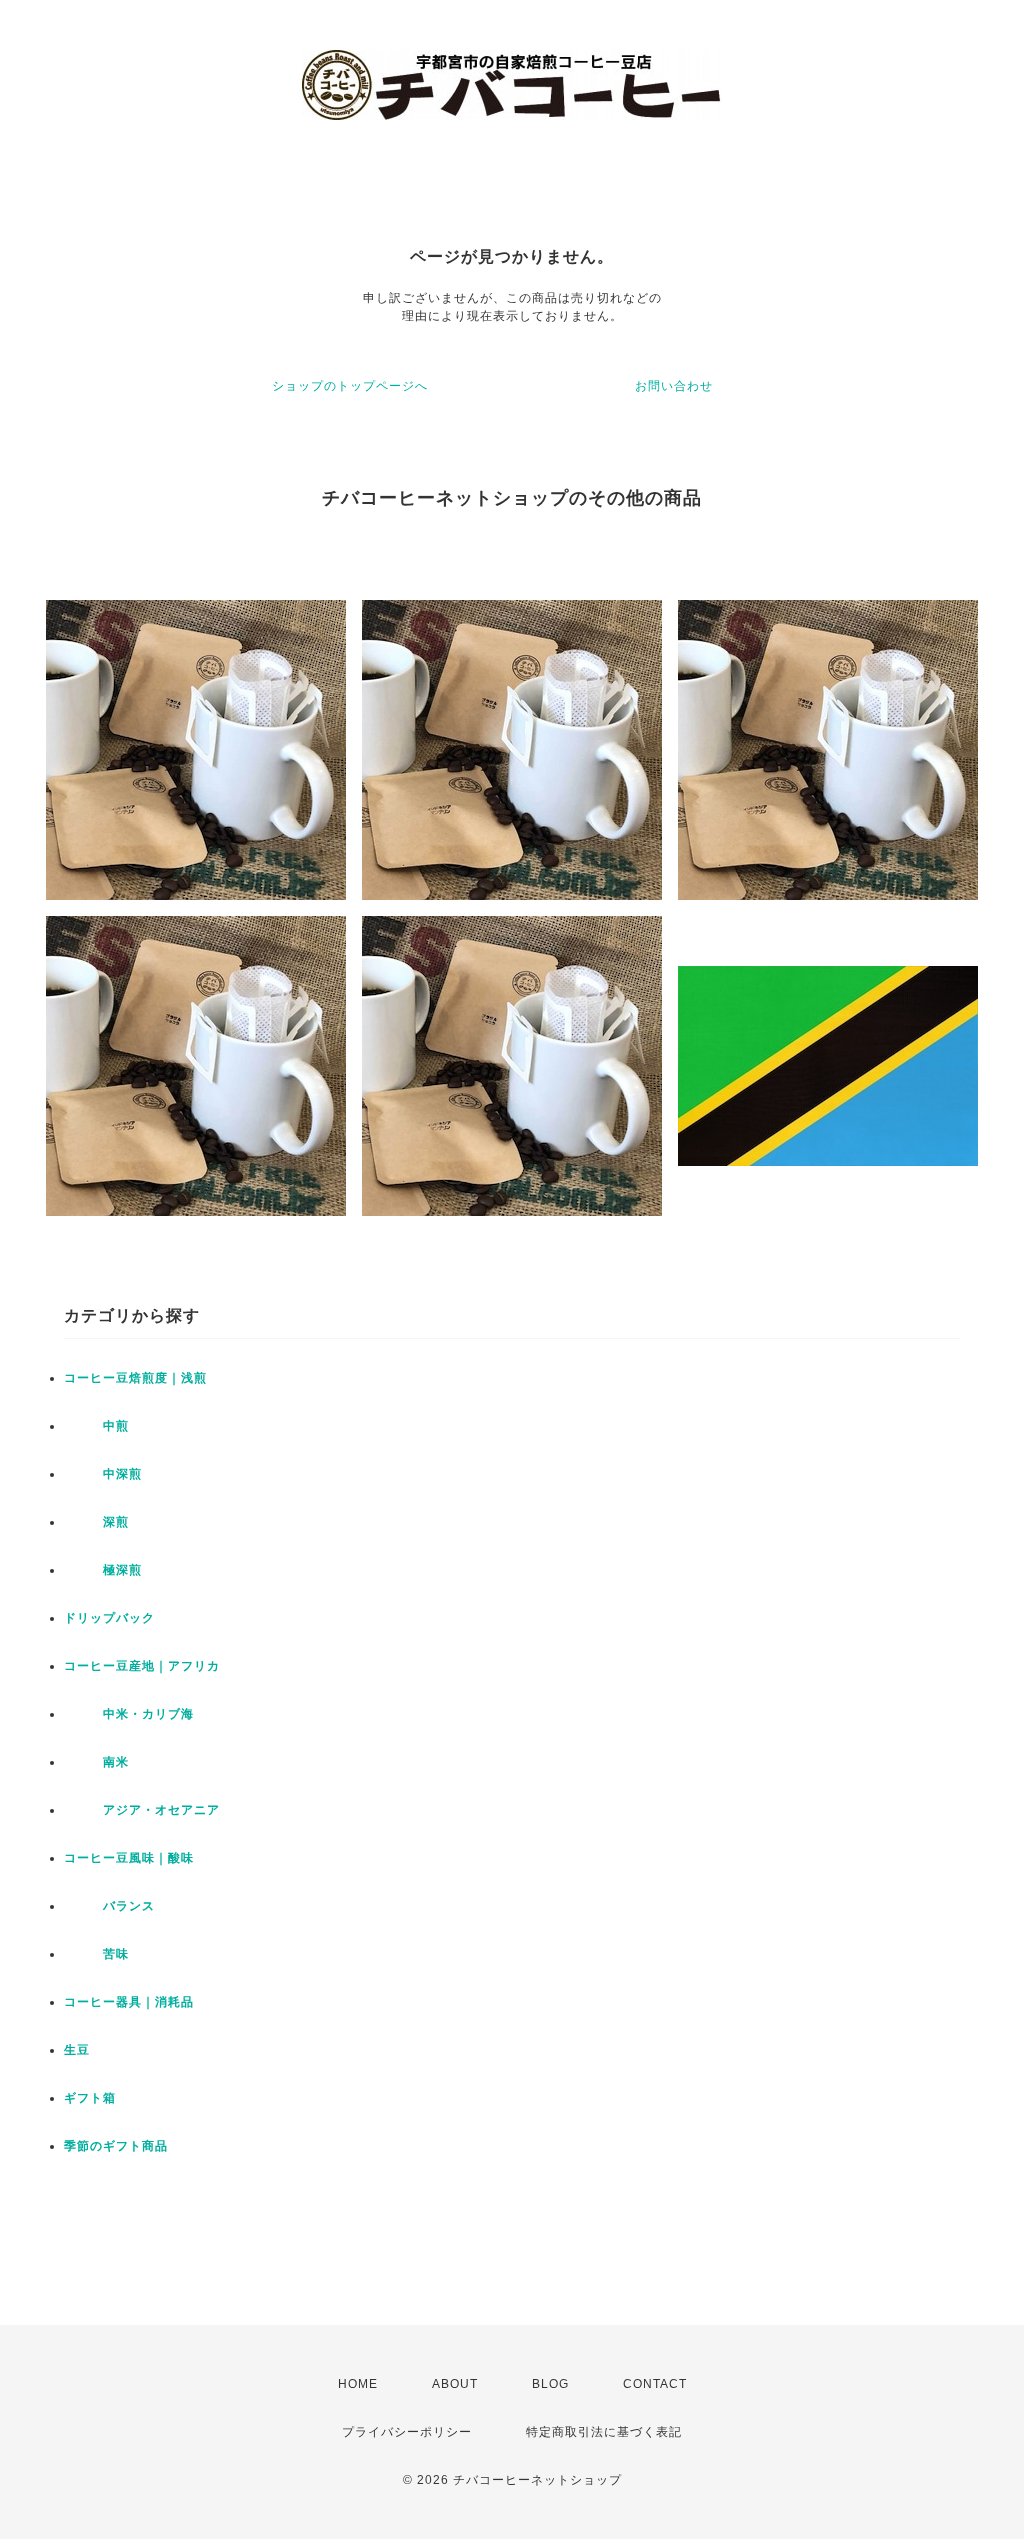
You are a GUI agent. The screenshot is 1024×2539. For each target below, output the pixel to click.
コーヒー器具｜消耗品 (129, 2002)
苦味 (96, 1954)
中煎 (96, 1426)
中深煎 (103, 1474)
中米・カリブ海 (129, 1714)
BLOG (550, 2384)
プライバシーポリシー (407, 2432)
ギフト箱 (90, 2098)
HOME (358, 2384)
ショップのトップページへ (350, 386)
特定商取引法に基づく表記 (604, 2432)
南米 (96, 1762)
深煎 (96, 1522)
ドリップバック (109, 1618)
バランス (109, 1906)
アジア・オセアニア (142, 1810)
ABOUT (455, 2384)
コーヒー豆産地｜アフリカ (142, 1666)
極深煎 (103, 1570)
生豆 (77, 2050)
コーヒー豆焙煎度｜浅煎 (135, 1378)
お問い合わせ (674, 386)
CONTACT (655, 2384)
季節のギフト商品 (116, 2146)
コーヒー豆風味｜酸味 (129, 1858)
